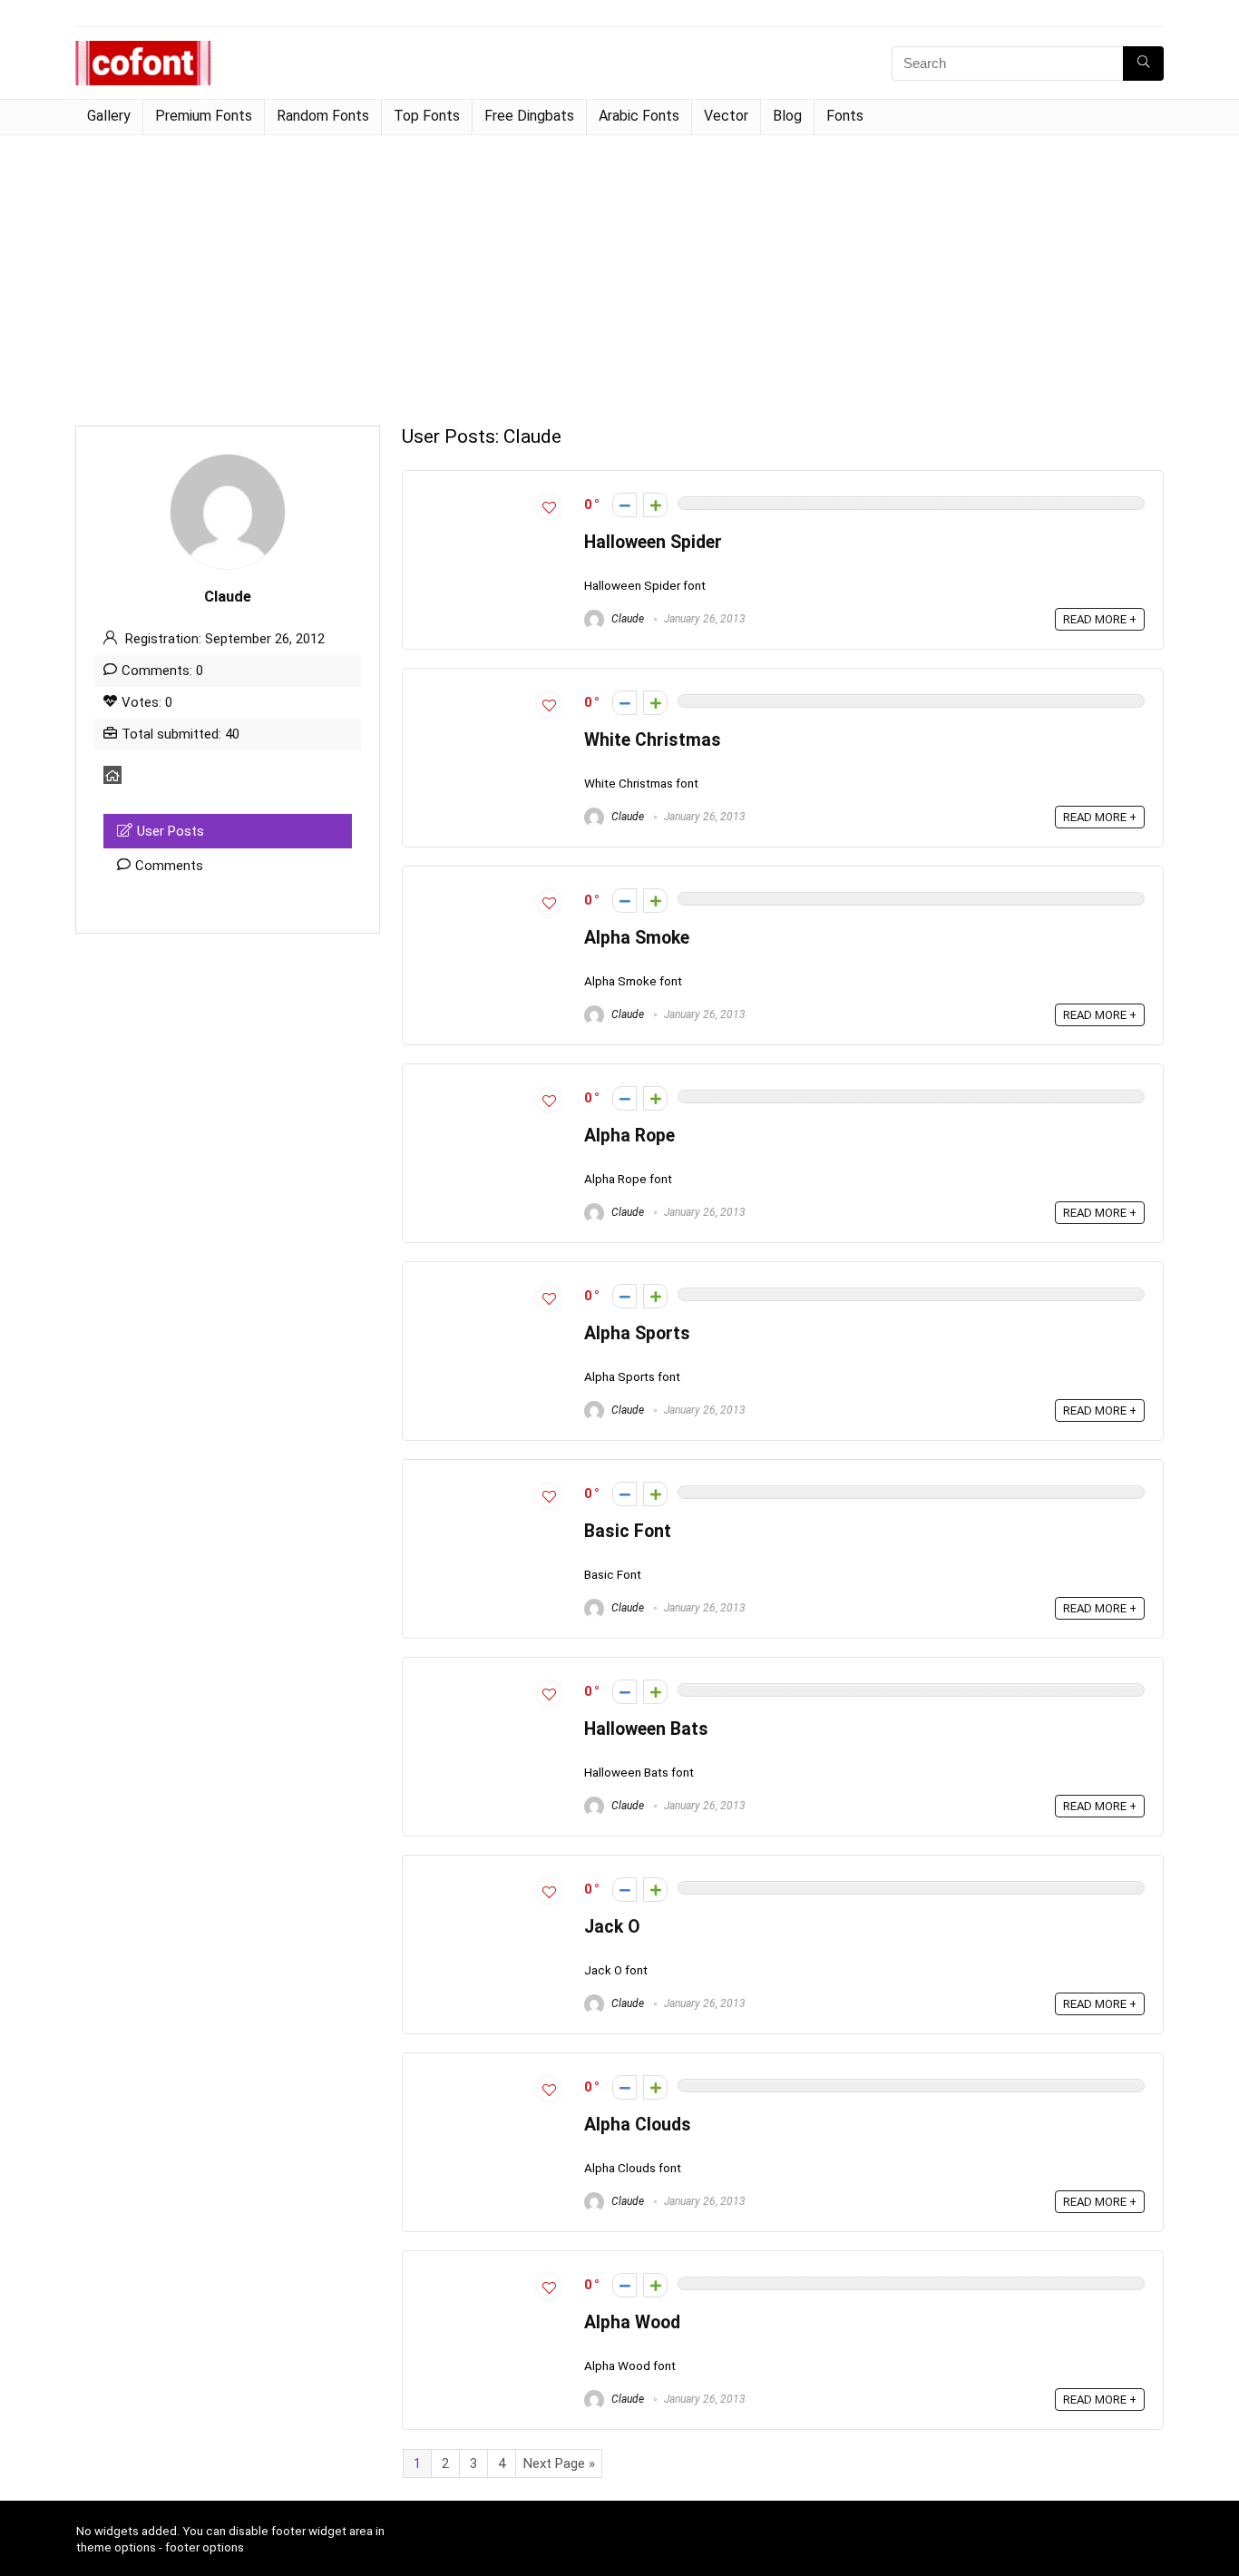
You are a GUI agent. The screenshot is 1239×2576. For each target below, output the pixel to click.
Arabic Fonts (639, 116)
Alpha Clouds (638, 2125)
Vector (726, 116)
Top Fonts (427, 116)
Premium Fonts (204, 116)
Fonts (845, 116)
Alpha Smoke (637, 938)
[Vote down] (624, 505)
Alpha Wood (632, 2322)
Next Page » (559, 2463)
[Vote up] (655, 505)
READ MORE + (1100, 619)
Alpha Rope (629, 1136)
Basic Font (628, 1531)
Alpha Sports (637, 1333)
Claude (626, 619)
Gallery (109, 116)
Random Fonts (323, 116)
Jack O (612, 1927)
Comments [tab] (169, 866)
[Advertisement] (619, 271)
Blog (787, 116)
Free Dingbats (529, 116)
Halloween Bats (646, 1729)
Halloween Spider (653, 542)
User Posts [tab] (171, 831)
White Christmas (653, 740)
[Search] (1143, 64)
